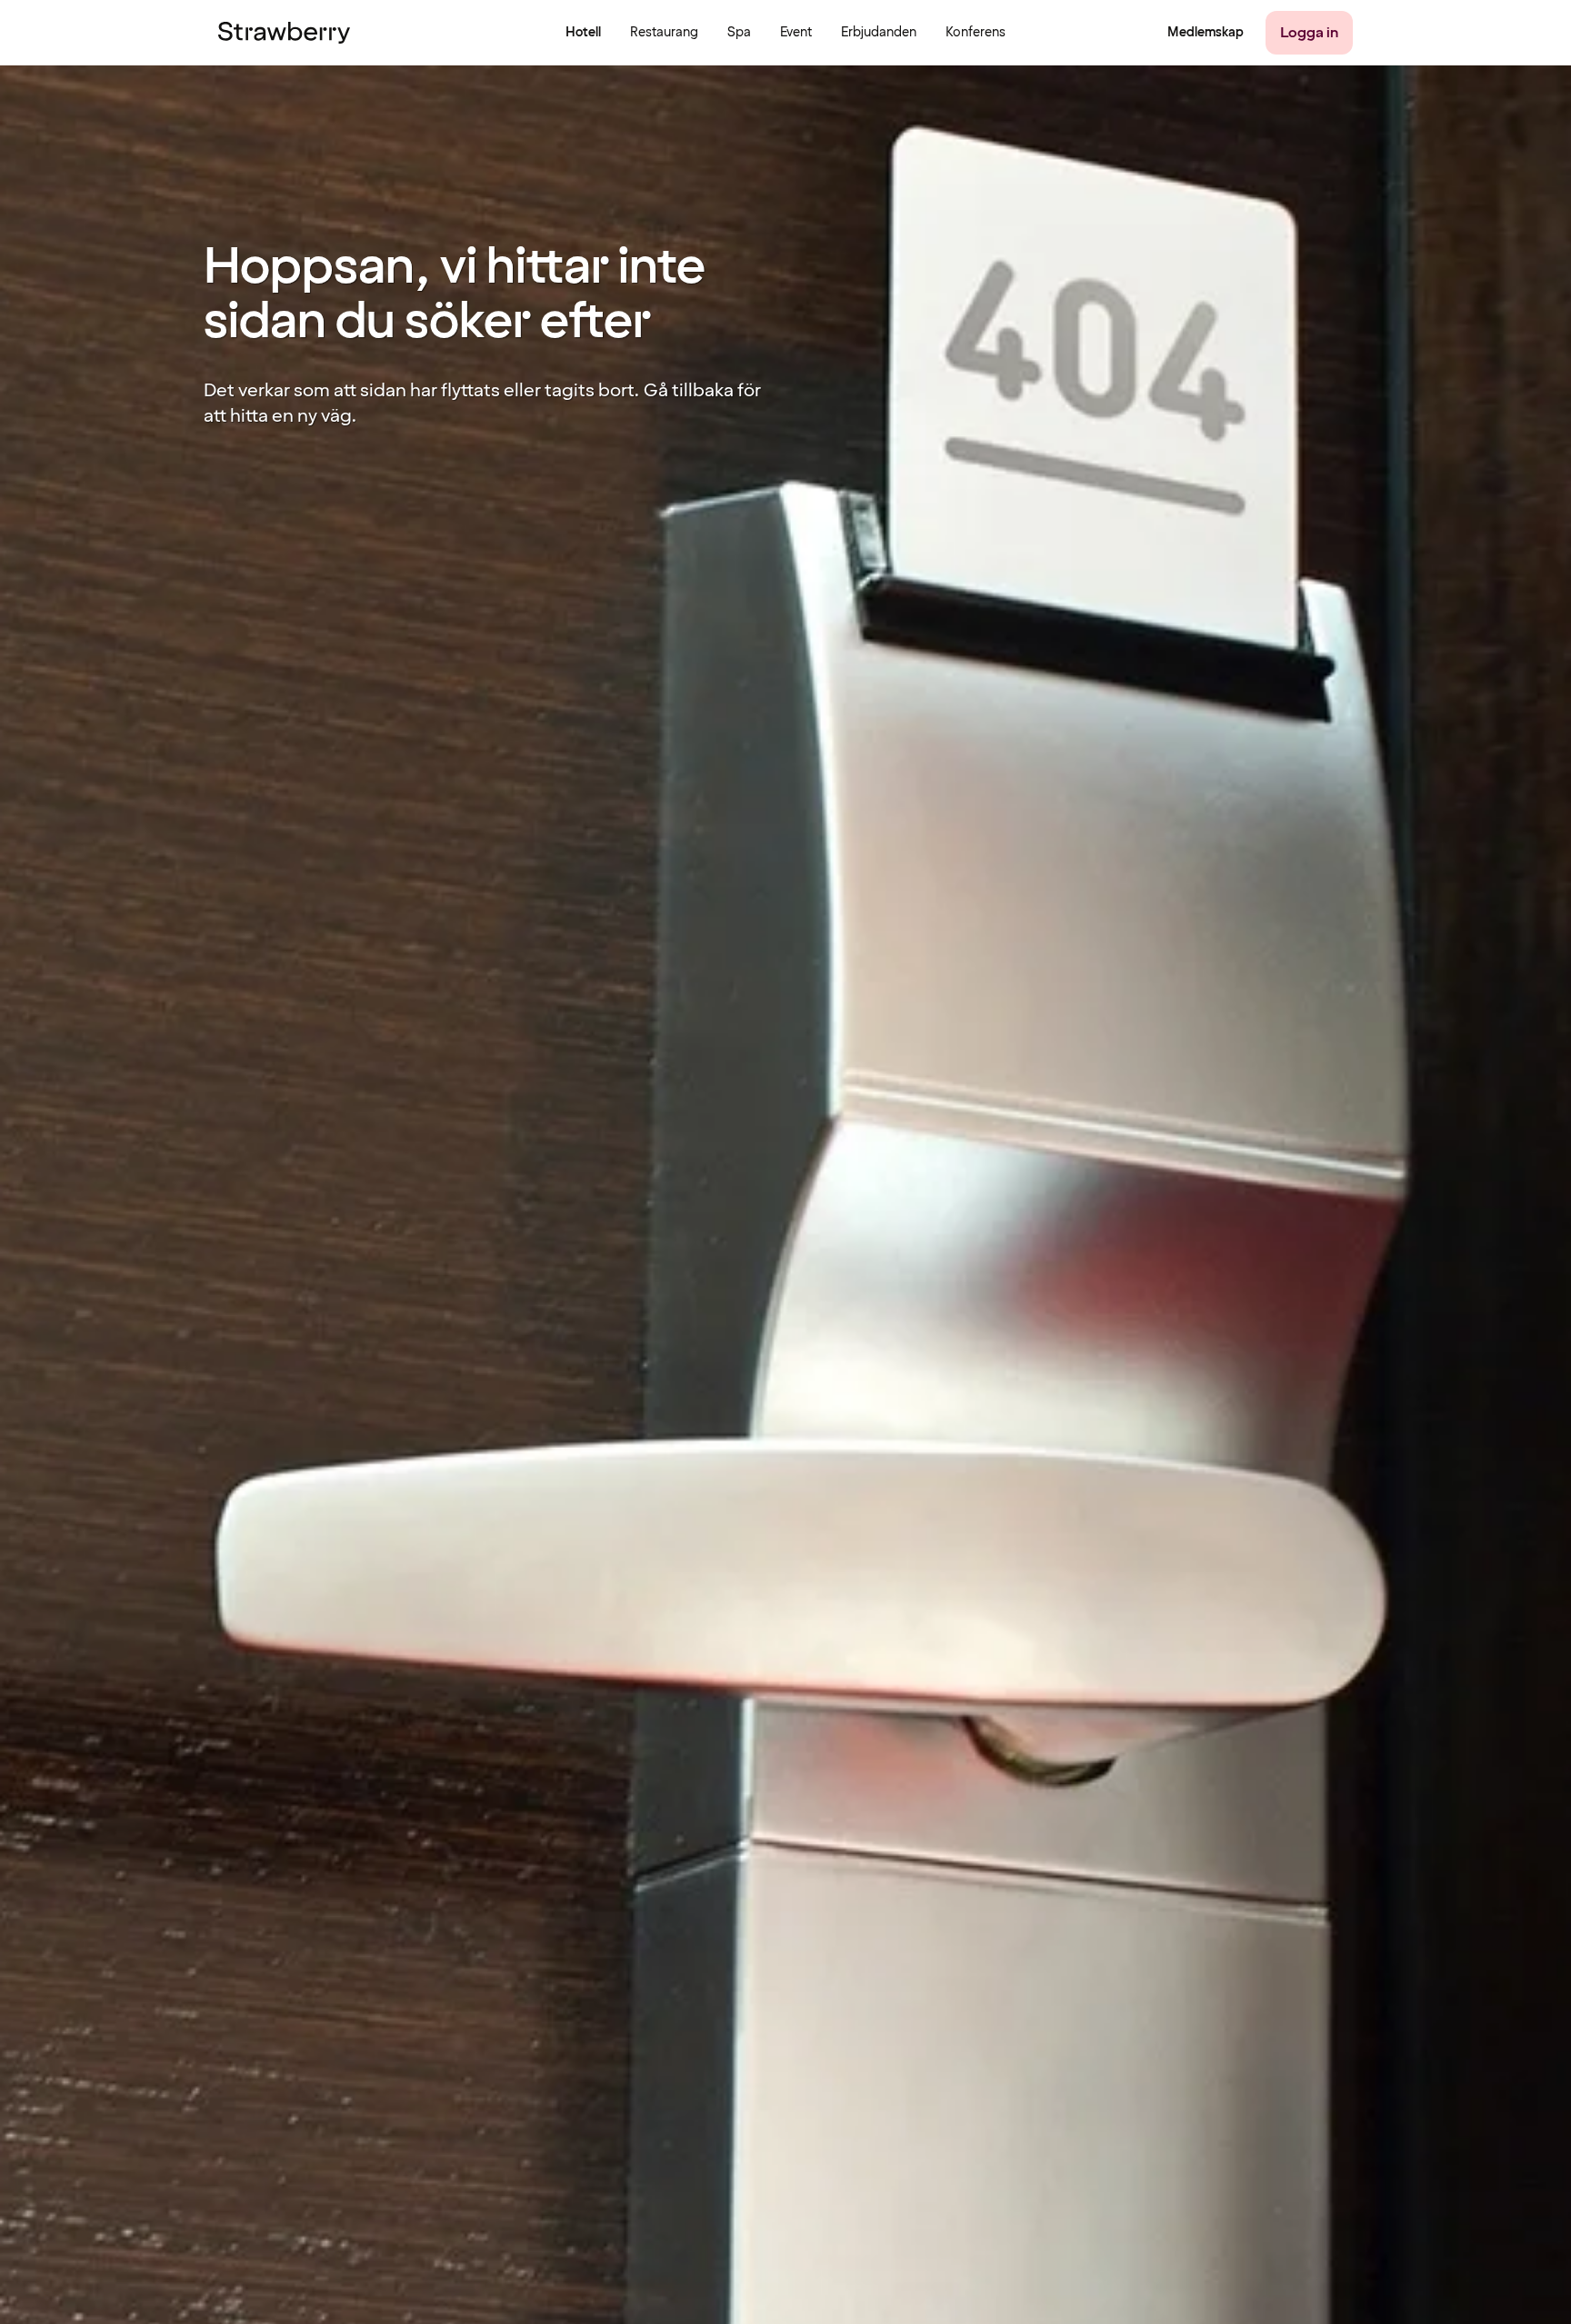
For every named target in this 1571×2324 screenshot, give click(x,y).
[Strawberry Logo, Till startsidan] (284, 33)
